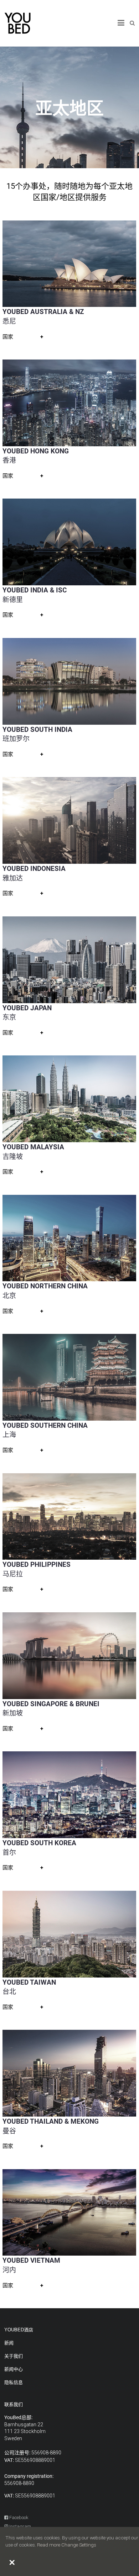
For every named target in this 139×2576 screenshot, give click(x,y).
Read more (49, 2545)
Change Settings (79, 2545)
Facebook (18, 2518)
